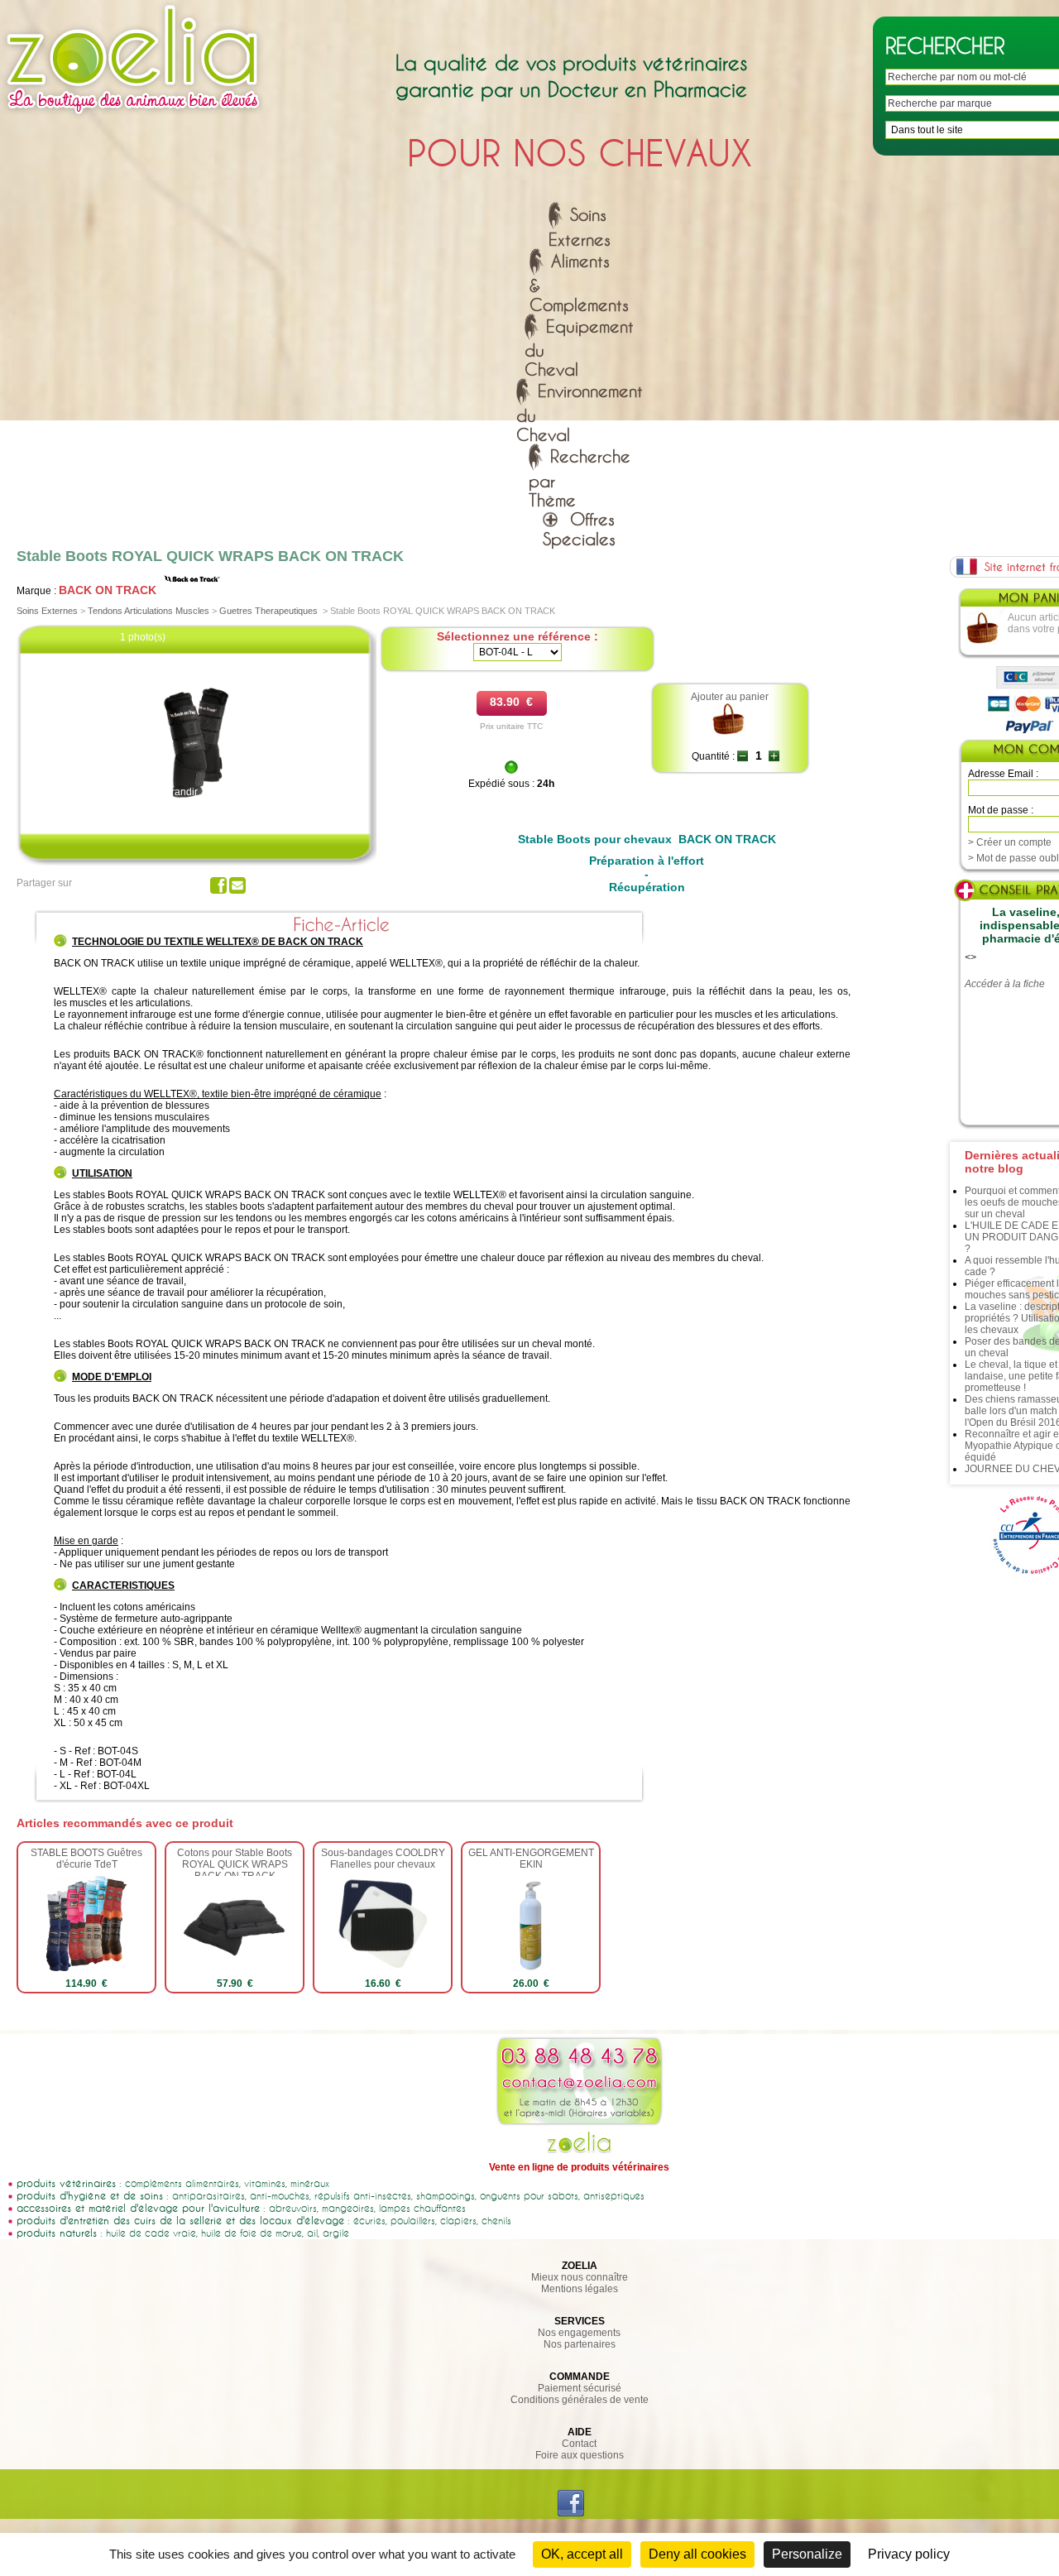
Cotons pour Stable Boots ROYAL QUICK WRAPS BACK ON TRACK (235, 1864)
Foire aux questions (580, 2455)
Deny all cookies (697, 2554)
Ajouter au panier (730, 697)
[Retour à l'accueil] (133, 118)
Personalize (807, 2554)
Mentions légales (580, 2289)
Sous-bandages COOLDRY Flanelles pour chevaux (383, 1859)
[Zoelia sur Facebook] (571, 2513)
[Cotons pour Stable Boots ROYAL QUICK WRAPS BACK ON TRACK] (235, 1968)
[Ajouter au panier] (729, 733)
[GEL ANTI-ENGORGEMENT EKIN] (530, 1968)
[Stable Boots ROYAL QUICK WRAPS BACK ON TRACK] (197, 803)
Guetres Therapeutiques (268, 611)
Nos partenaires (580, 2344)
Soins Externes (47, 611)
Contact (579, 2444)
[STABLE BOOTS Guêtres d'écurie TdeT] (86, 1968)
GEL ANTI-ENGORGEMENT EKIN (531, 1859)
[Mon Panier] (983, 642)
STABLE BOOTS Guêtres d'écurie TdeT (86, 1859)
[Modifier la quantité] (743, 756)
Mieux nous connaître (580, 2277)
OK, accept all (582, 2554)
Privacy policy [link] (909, 2554)
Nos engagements (579, 2333)
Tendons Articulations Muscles (149, 611)
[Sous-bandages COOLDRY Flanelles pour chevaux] (383, 1968)
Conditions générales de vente (580, 2400)
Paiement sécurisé (580, 2388)
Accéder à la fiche (1005, 984)
